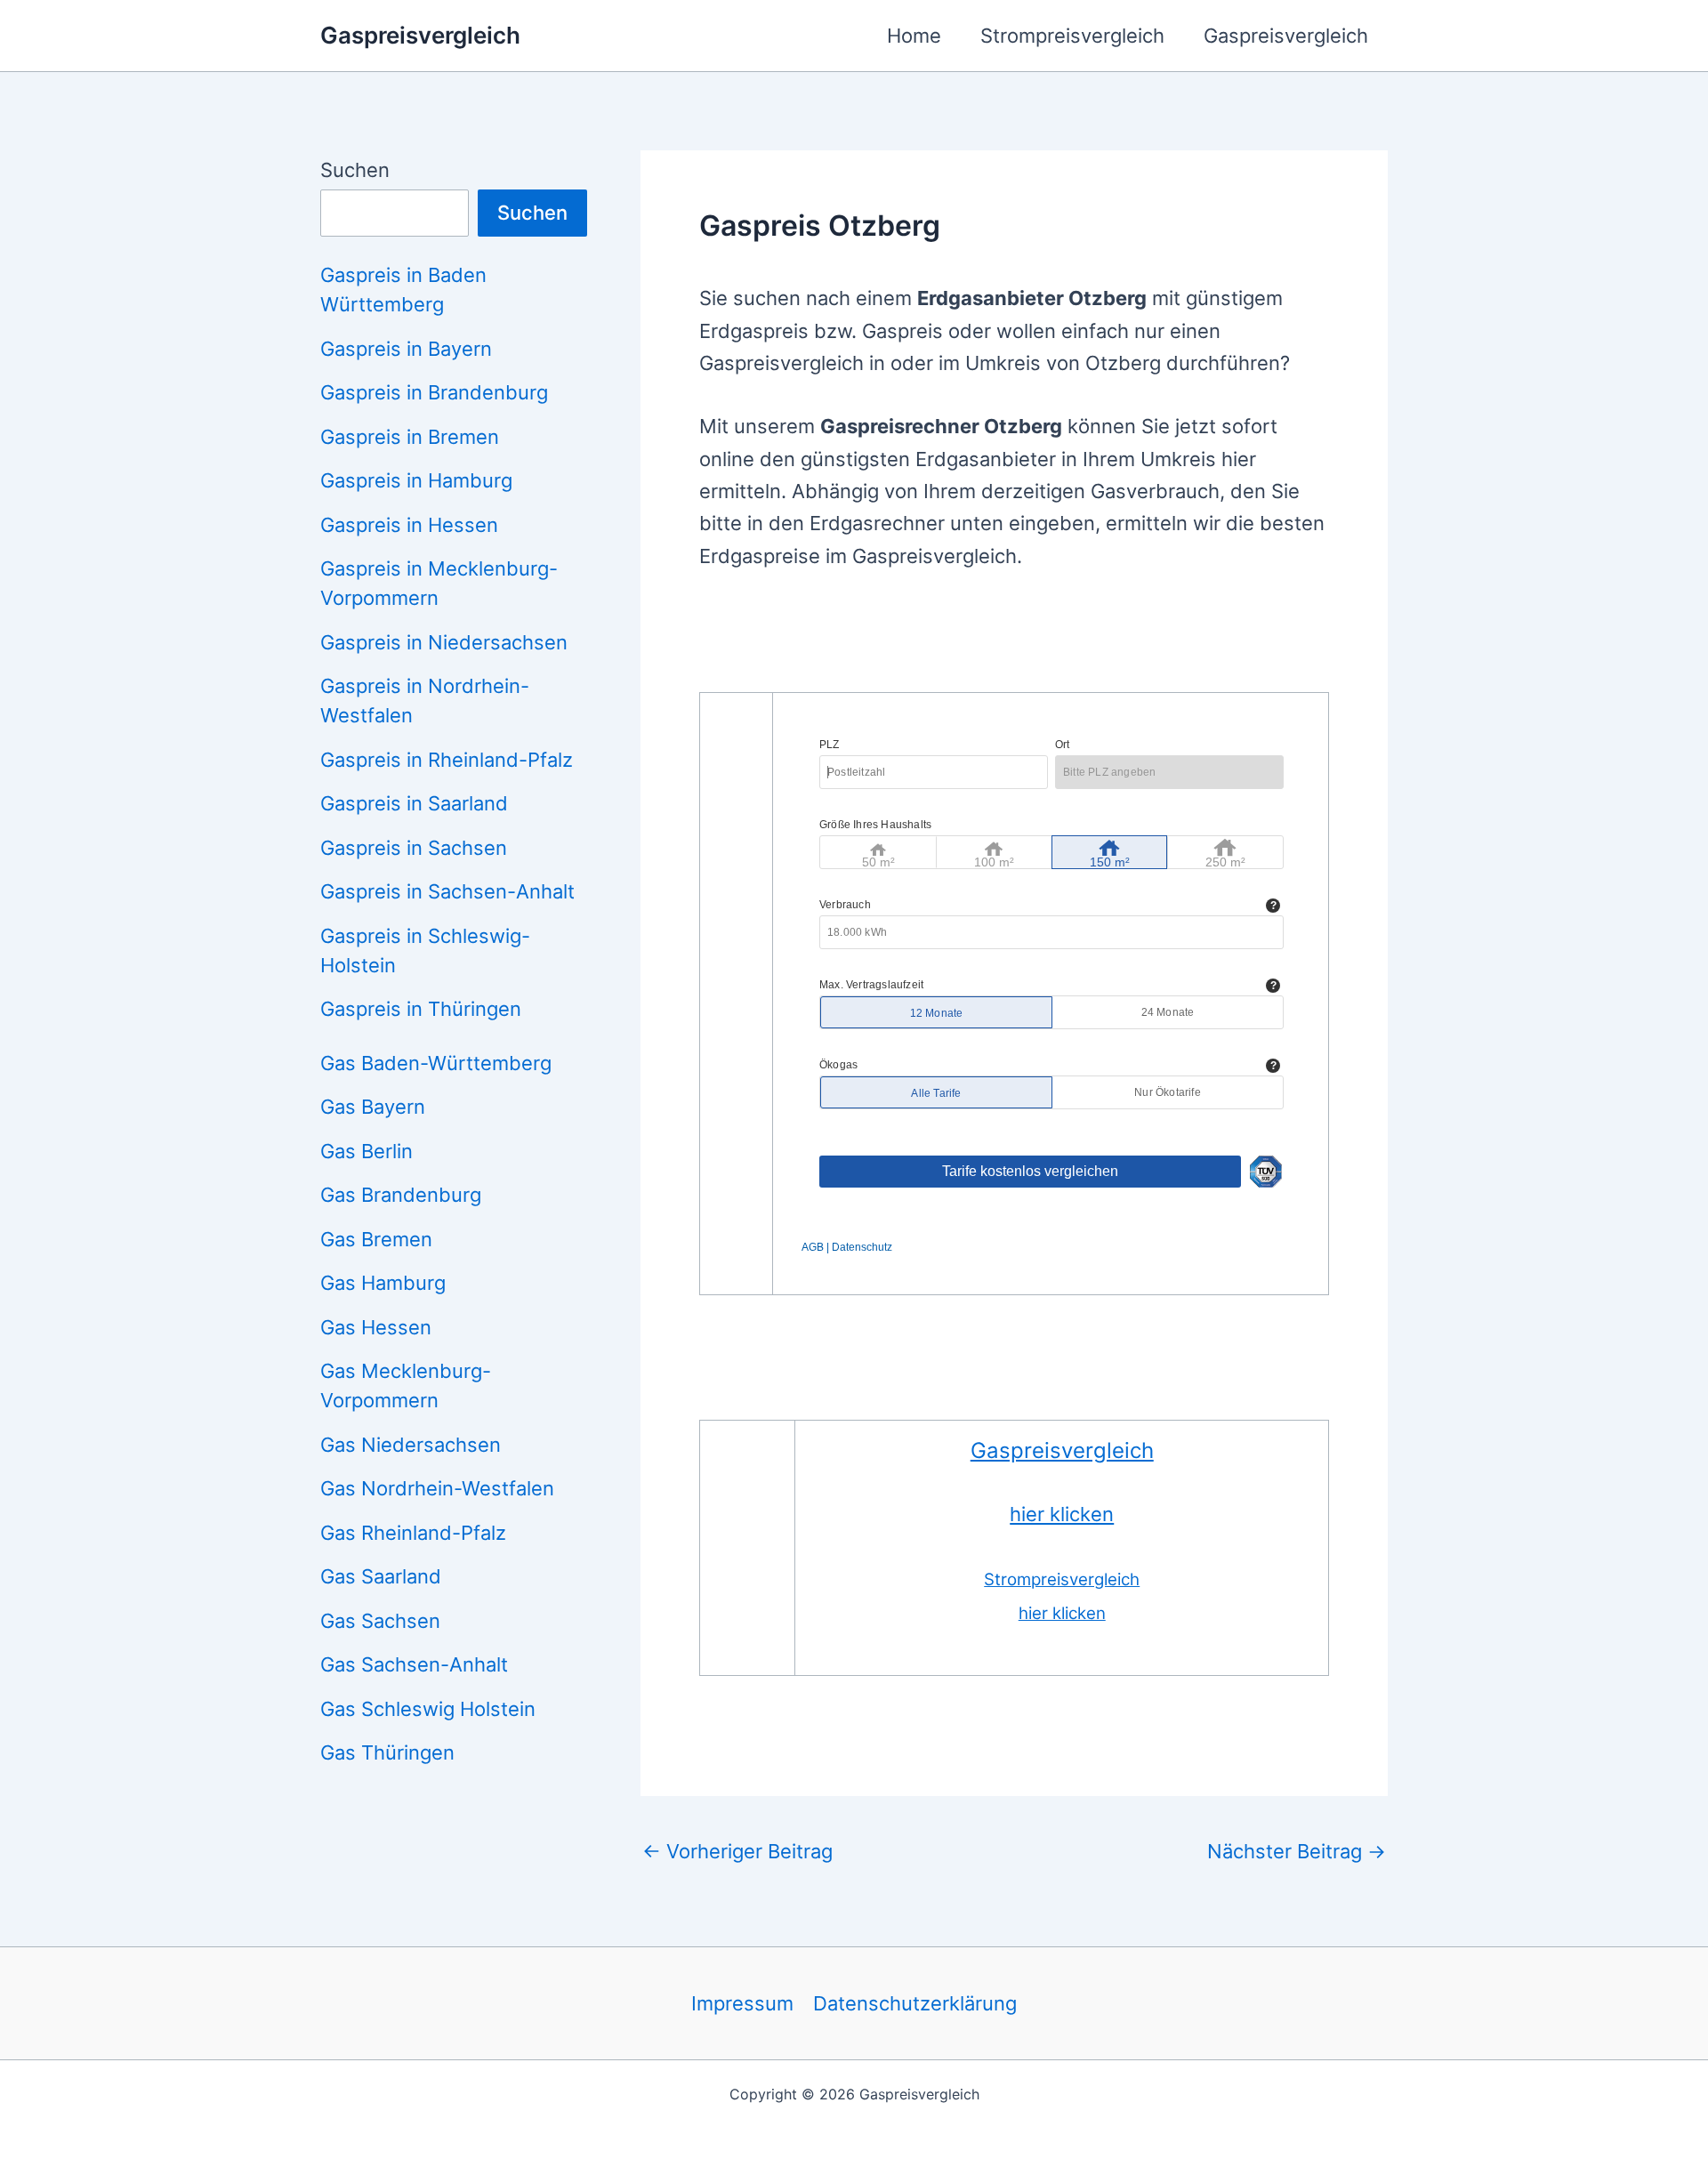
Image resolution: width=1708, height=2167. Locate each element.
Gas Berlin (367, 1151)
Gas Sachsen (380, 1621)
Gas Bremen (376, 1239)
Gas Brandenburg (401, 1195)
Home (914, 36)
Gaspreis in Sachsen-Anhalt (447, 891)
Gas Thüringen (387, 1752)
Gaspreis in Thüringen (421, 1009)
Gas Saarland (381, 1576)
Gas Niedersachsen (411, 1445)
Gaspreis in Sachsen (414, 848)
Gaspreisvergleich (420, 35)
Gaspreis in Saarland (414, 803)
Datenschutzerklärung (915, 2003)
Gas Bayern (373, 1107)
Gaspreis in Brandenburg (434, 392)
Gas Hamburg (383, 1283)
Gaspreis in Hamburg (416, 480)
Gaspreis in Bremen (410, 437)
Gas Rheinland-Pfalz (413, 1533)
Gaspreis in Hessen (409, 525)
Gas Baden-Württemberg (436, 1063)
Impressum (742, 2003)
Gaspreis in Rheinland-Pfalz (447, 760)
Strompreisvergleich (1072, 36)
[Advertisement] (1023, 643)
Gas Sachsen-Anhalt (414, 1664)
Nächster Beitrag (1297, 1851)
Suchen (355, 170)
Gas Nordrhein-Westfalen (437, 1488)
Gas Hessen (376, 1327)
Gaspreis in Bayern (406, 349)
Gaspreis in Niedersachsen (444, 642)
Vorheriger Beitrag (737, 1851)
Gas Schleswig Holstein (428, 1709)
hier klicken (1062, 1514)
